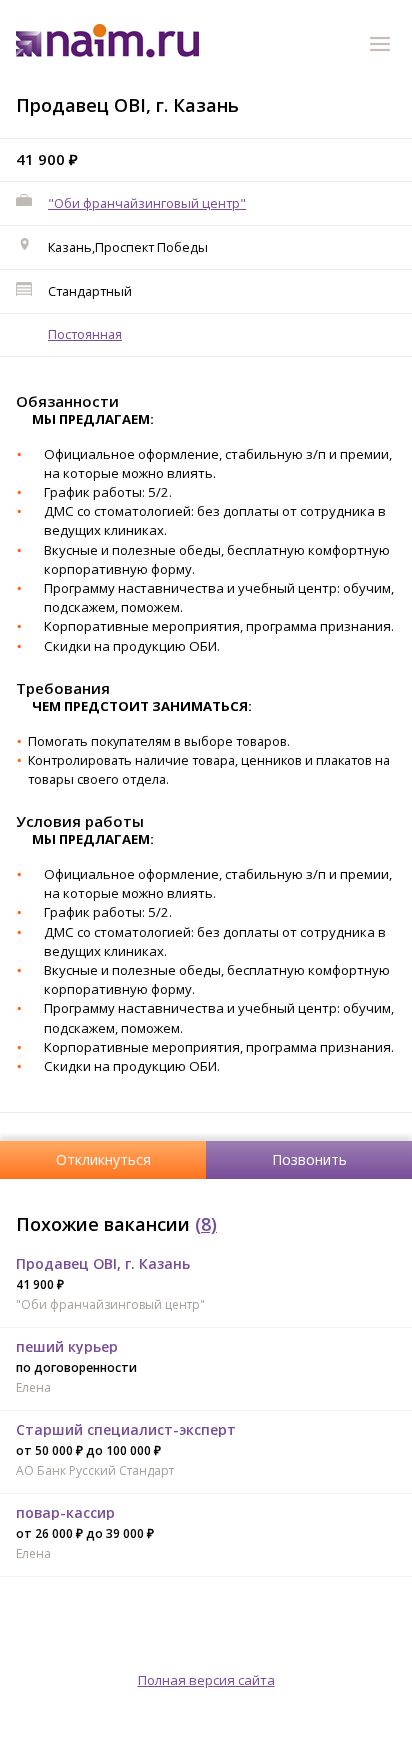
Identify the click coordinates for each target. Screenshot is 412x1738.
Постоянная (85, 334)
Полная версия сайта (206, 1680)
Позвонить (309, 1159)
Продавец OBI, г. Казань (103, 1263)
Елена (33, 1387)
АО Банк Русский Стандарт (95, 1470)
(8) (206, 1224)
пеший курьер (67, 1346)
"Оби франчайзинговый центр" (147, 203)
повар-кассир (65, 1512)
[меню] (383, 47)
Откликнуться (103, 1159)
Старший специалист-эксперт (126, 1429)
